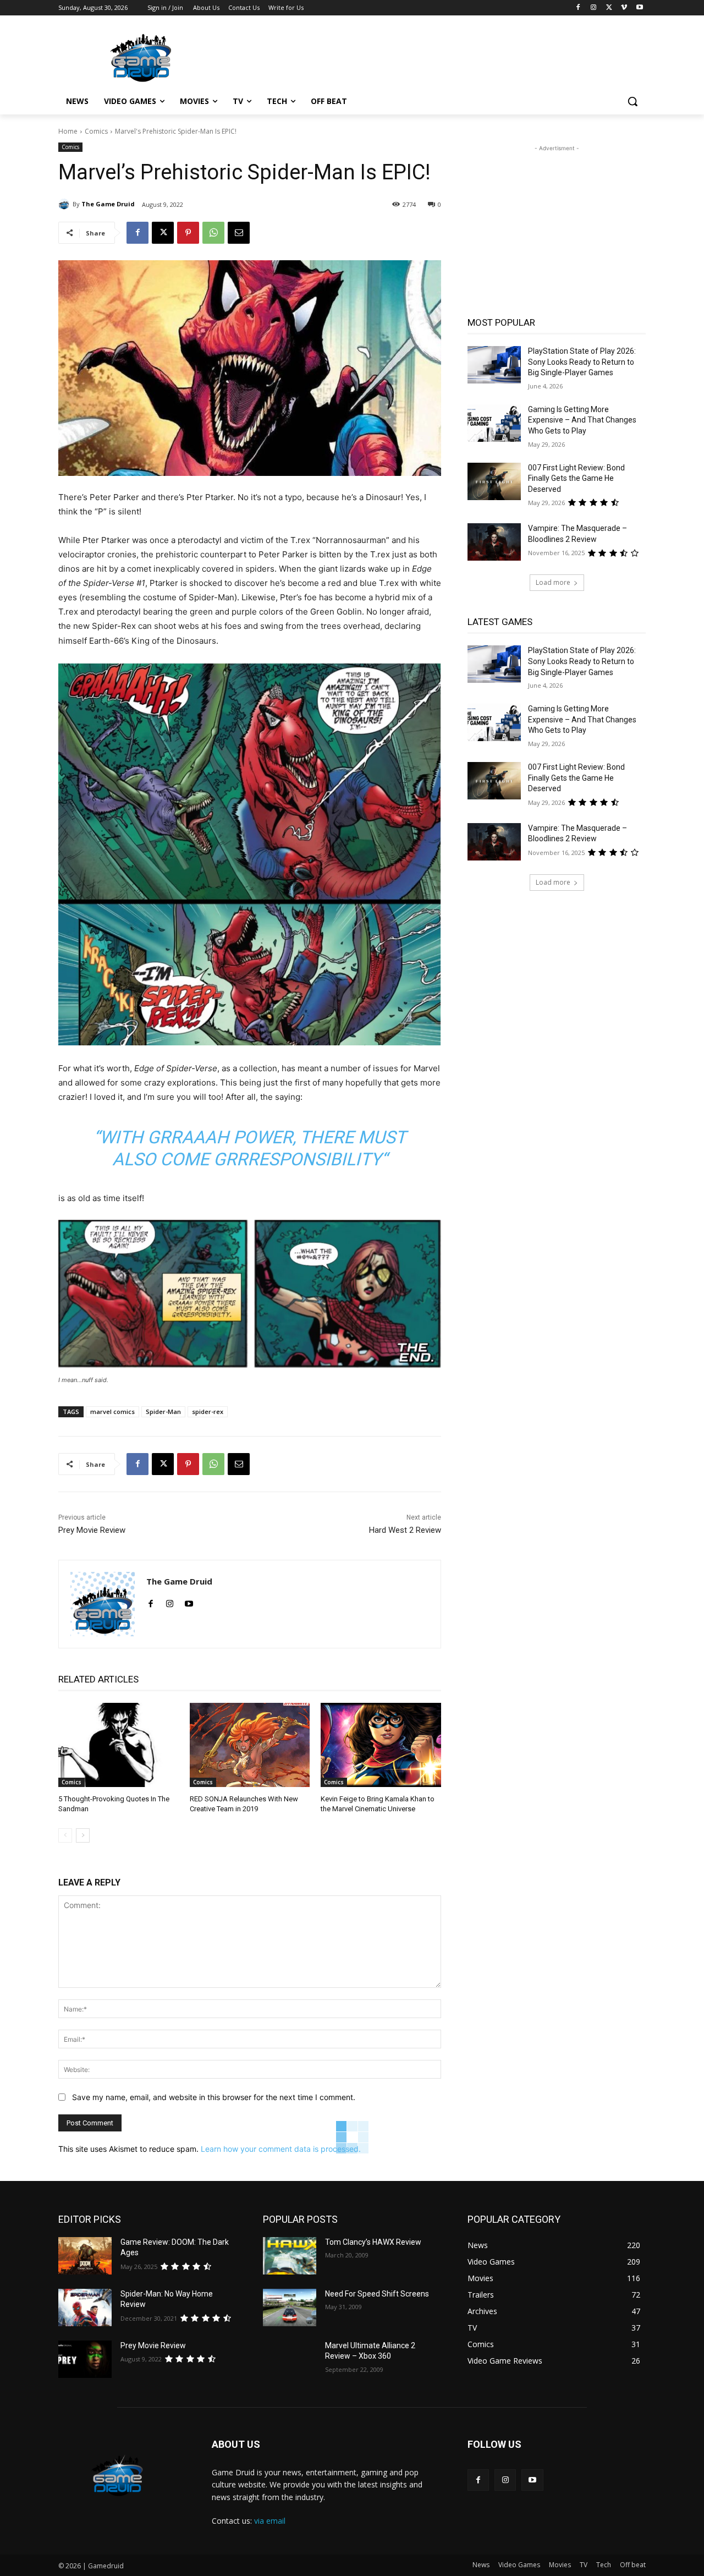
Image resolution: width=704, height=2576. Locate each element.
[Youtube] (639, 8)
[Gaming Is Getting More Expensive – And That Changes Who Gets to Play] (494, 423)
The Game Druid (108, 204)
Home (68, 131)
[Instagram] (594, 8)
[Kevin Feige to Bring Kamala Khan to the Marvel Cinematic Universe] (381, 1745)
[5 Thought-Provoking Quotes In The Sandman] (119, 1745)
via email (270, 2521)
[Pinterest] (188, 233)
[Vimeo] (624, 8)
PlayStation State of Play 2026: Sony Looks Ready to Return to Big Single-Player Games (582, 362)
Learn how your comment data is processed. (281, 2149)
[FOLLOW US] (557, 2461)
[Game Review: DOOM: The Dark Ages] (85, 2256)
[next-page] (83, 1835)
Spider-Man (163, 1412)
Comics (96, 131)
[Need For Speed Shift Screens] (290, 2308)
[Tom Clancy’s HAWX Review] (290, 2256)
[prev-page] (65, 1835)
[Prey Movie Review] (85, 2359)
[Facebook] (578, 8)
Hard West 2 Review (405, 1530)
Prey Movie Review (92, 1530)
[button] (632, 101)
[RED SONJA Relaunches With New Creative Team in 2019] (250, 1745)
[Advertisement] (435, 56)
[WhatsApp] (213, 233)
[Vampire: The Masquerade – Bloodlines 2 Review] (494, 542)
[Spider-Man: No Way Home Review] (85, 2308)
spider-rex (208, 1412)
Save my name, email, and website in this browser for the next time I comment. (214, 2097)
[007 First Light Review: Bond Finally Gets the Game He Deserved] (494, 481)
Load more (553, 582)
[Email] (239, 233)
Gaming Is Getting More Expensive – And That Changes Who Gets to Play (582, 420)
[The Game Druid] (65, 204)
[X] (609, 8)
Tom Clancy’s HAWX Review (373, 2242)
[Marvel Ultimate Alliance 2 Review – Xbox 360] (290, 2359)
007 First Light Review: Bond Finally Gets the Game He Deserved (576, 478)
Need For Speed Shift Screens (377, 2294)
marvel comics (112, 1412)
